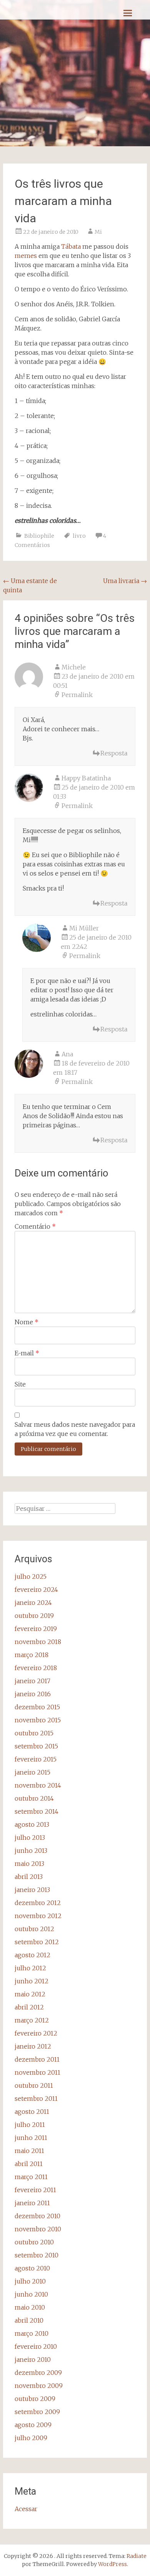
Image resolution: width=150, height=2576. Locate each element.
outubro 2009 (35, 2399)
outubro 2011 (34, 2085)
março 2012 (32, 2020)
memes (26, 256)
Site (20, 1384)
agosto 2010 (32, 2268)
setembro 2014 (37, 1811)
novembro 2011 (37, 2072)
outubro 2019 (34, 1616)
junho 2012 (32, 1981)
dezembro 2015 (37, 1707)
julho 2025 (31, 1576)
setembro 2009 (37, 2412)
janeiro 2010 (33, 2360)
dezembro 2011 (37, 2059)
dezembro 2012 (38, 1903)
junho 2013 (31, 1851)
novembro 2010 (38, 2229)
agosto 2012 (32, 1955)
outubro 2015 (34, 1733)
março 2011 (31, 2177)
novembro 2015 (38, 1720)
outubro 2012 (34, 1929)
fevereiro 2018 (36, 1668)
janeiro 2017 (32, 1681)
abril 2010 (29, 2320)
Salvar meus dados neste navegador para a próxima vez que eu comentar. (75, 1429)
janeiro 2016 (33, 1694)
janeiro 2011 (32, 2203)
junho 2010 (31, 2294)
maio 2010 (30, 2307)
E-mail (27, 1353)
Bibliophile (39, 536)
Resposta (114, 753)
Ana (67, 1054)
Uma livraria (125, 581)
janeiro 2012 (33, 2046)
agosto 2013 (32, 1824)
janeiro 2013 (32, 1890)
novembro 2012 (38, 1916)
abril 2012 (29, 2007)
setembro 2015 (36, 1746)
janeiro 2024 (33, 1603)
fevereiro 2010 (36, 2346)
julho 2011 (30, 2125)
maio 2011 (29, 2151)
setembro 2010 (37, 2255)
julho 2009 (31, 2438)
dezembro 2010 (37, 2216)
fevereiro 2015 (36, 1759)
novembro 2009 (39, 2386)
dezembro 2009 (38, 2373)
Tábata (71, 246)
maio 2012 (30, 1994)
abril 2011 (29, 2164)
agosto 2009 (33, 2425)
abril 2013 (29, 1877)
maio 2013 (29, 1864)
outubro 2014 (34, 1798)
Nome (27, 1322)
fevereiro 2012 (36, 2033)
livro (79, 536)
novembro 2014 (38, 1785)
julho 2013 (30, 1837)
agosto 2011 (32, 2112)
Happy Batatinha (86, 778)
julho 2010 (30, 2281)
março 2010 (32, 2333)
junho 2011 (31, 2138)
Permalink (77, 695)
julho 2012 (30, 1968)
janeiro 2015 (32, 1772)
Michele (74, 667)
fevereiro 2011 (35, 2190)
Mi (98, 232)
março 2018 (32, 1655)
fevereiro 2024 (36, 1590)
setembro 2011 (36, 2098)
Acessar (26, 2509)
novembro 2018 (38, 1642)
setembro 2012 (37, 1942)
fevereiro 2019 (36, 1629)
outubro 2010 (34, 2242)
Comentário (35, 1226)
